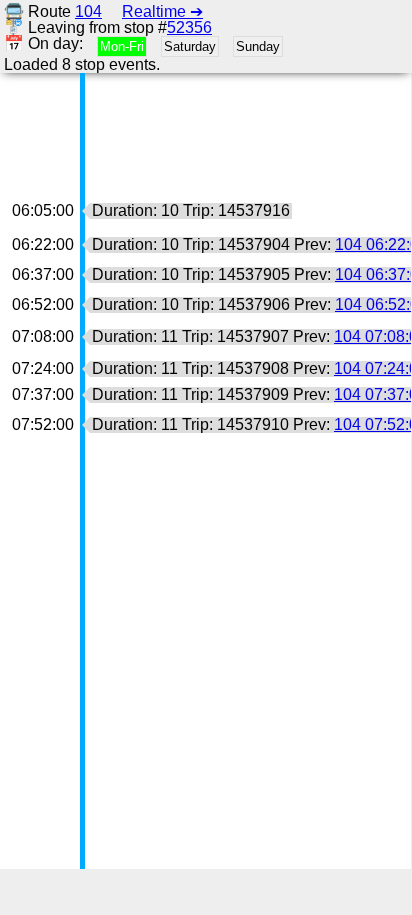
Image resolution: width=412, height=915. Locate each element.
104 (88, 11)
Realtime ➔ (162, 11)
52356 (189, 27)
